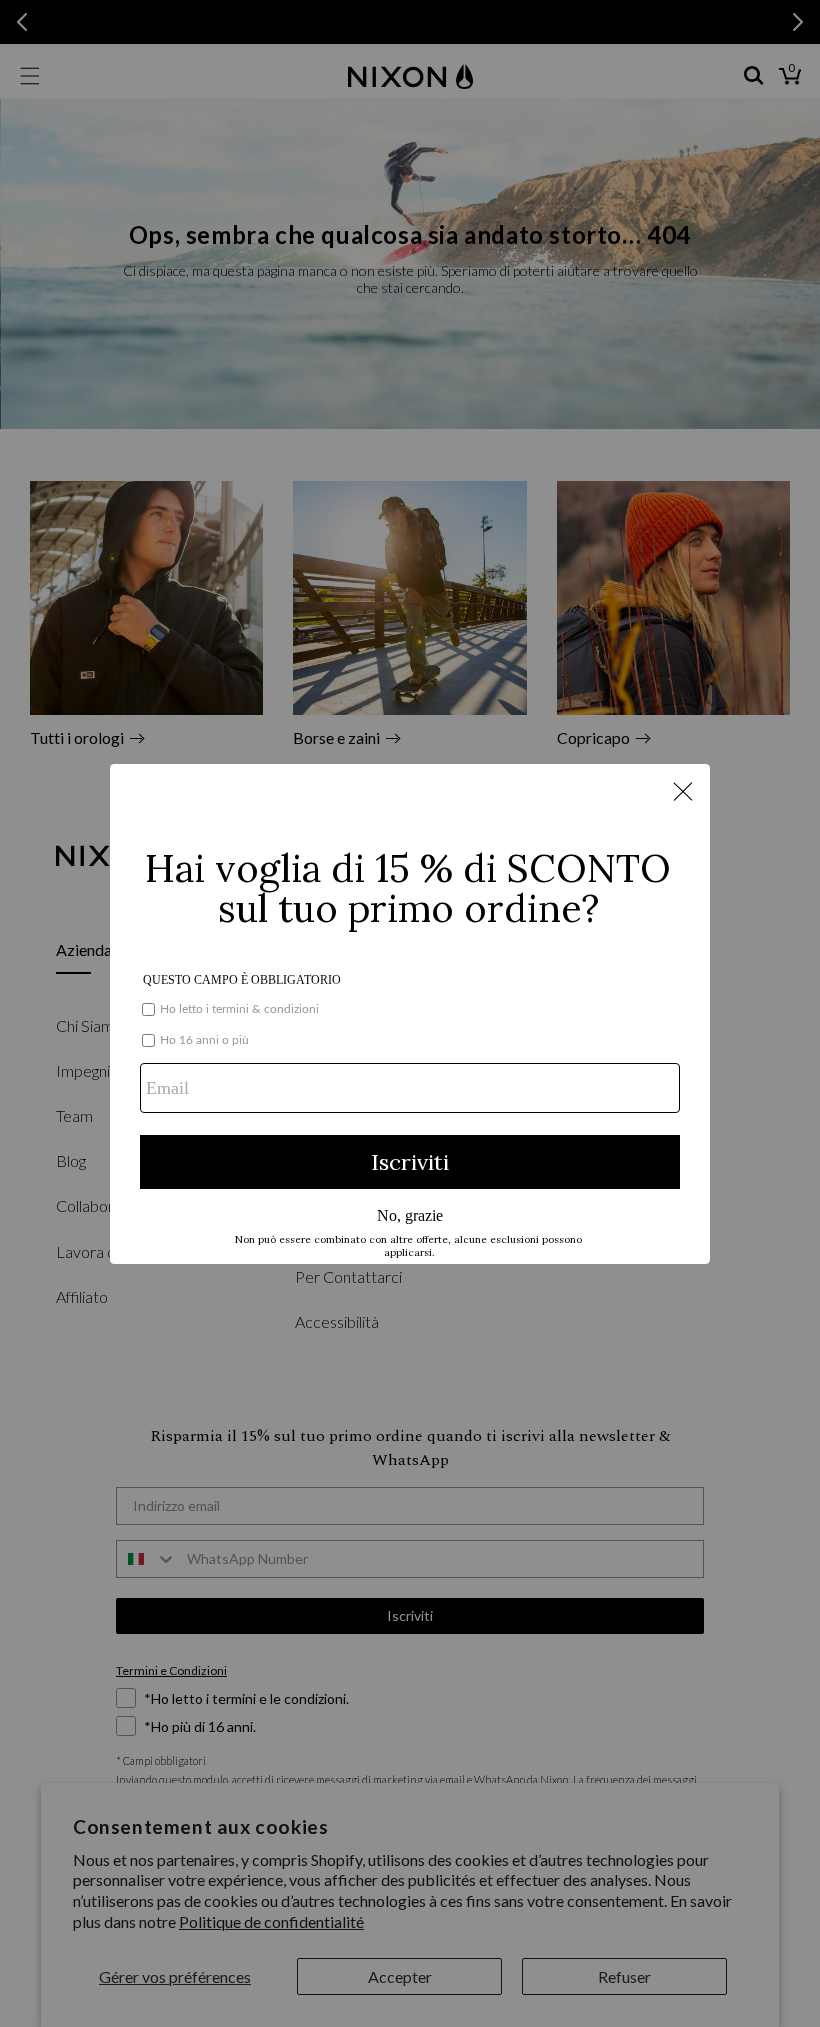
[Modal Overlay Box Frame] (410, 1014)
